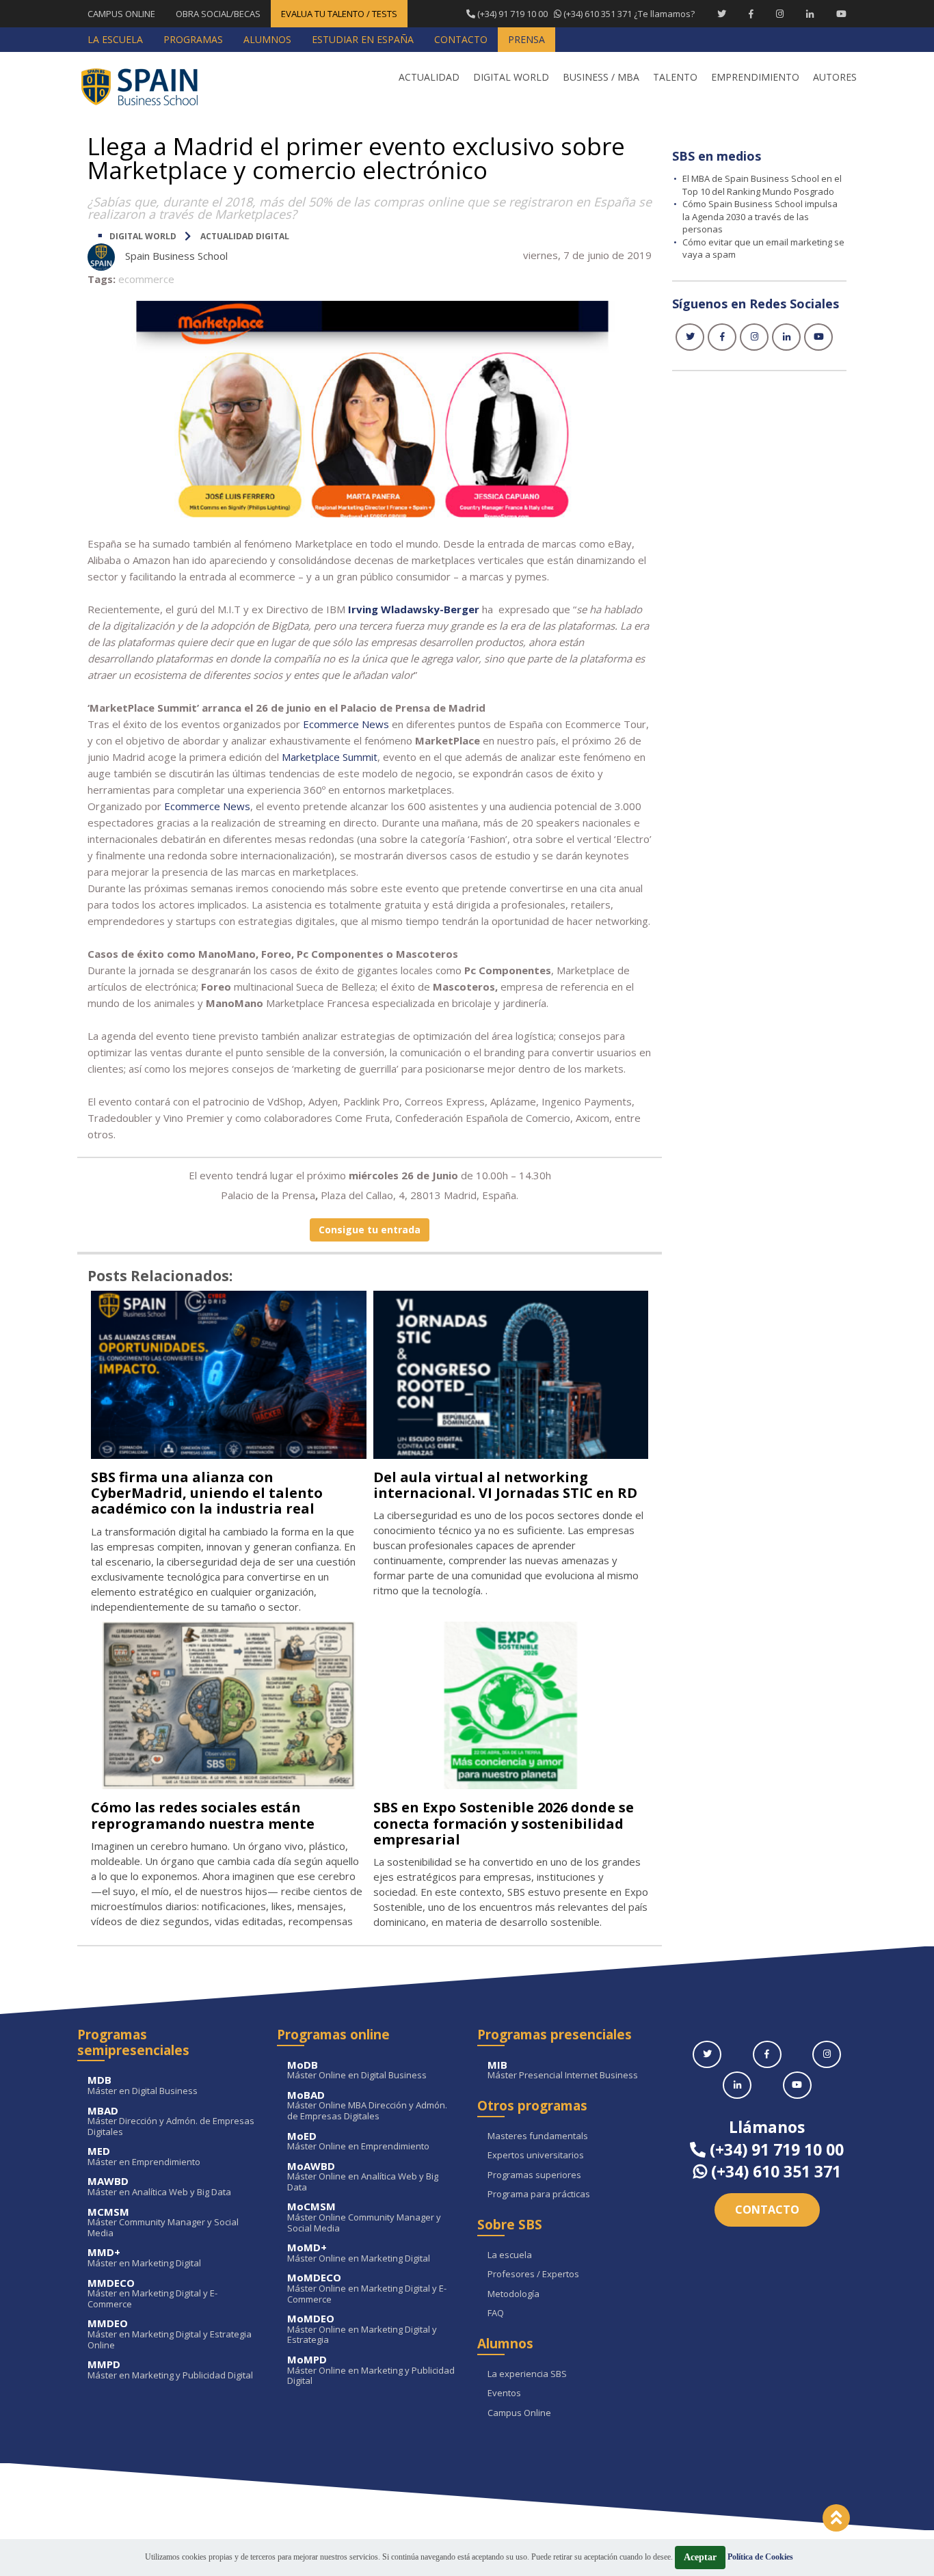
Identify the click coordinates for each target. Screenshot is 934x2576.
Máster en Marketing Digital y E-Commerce (152, 2294)
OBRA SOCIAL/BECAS (218, 14)
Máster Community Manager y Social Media (163, 2223)
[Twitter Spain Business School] (722, 14)
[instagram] (754, 337)
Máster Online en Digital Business (357, 2070)
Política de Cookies (760, 2557)
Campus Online (519, 2413)
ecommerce (146, 279)
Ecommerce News (207, 806)
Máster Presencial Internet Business (563, 2070)
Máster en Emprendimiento (144, 2157)
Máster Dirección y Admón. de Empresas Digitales (171, 2122)
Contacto (767, 2210)
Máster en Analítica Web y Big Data (159, 2187)
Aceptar (700, 2557)
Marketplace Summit (330, 757)
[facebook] (722, 337)
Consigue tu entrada (370, 1230)
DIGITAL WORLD (143, 236)
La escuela (510, 2255)
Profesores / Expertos (533, 2275)
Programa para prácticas (539, 2195)
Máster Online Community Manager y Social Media (364, 2217)
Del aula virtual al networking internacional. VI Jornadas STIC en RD (505, 1485)
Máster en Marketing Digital (144, 2258)
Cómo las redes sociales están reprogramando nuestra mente (203, 1815)
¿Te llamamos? (585, 14)
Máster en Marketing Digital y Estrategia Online (170, 2334)
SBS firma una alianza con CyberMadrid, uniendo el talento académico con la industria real (207, 1493)
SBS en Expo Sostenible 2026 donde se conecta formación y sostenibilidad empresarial (504, 1823)
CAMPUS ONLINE (121, 14)
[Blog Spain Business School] (149, 86)
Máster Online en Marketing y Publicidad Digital (371, 2371)
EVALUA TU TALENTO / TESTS (339, 14)
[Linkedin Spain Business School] (810, 14)
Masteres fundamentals (538, 2136)
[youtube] (818, 337)
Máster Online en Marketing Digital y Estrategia (362, 2330)
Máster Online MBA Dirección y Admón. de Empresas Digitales (367, 2106)
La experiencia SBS (527, 2374)
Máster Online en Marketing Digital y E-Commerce (367, 2289)
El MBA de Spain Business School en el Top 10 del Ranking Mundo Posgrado (762, 185)
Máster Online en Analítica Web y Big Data (363, 2177)
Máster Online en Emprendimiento (358, 2142)
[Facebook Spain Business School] (751, 14)
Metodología (513, 2294)
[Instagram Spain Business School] (780, 14)
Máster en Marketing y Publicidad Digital (170, 2370)
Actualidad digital (245, 236)
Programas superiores (534, 2175)
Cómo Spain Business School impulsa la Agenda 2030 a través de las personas (760, 216)
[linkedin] (786, 337)
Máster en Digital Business (143, 2085)
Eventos (504, 2393)
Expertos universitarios (536, 2156)
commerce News (349, 724)
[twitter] (690, 337)
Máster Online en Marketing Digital (359, 2253)
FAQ (496, 2313)
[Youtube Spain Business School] (841, 14)
